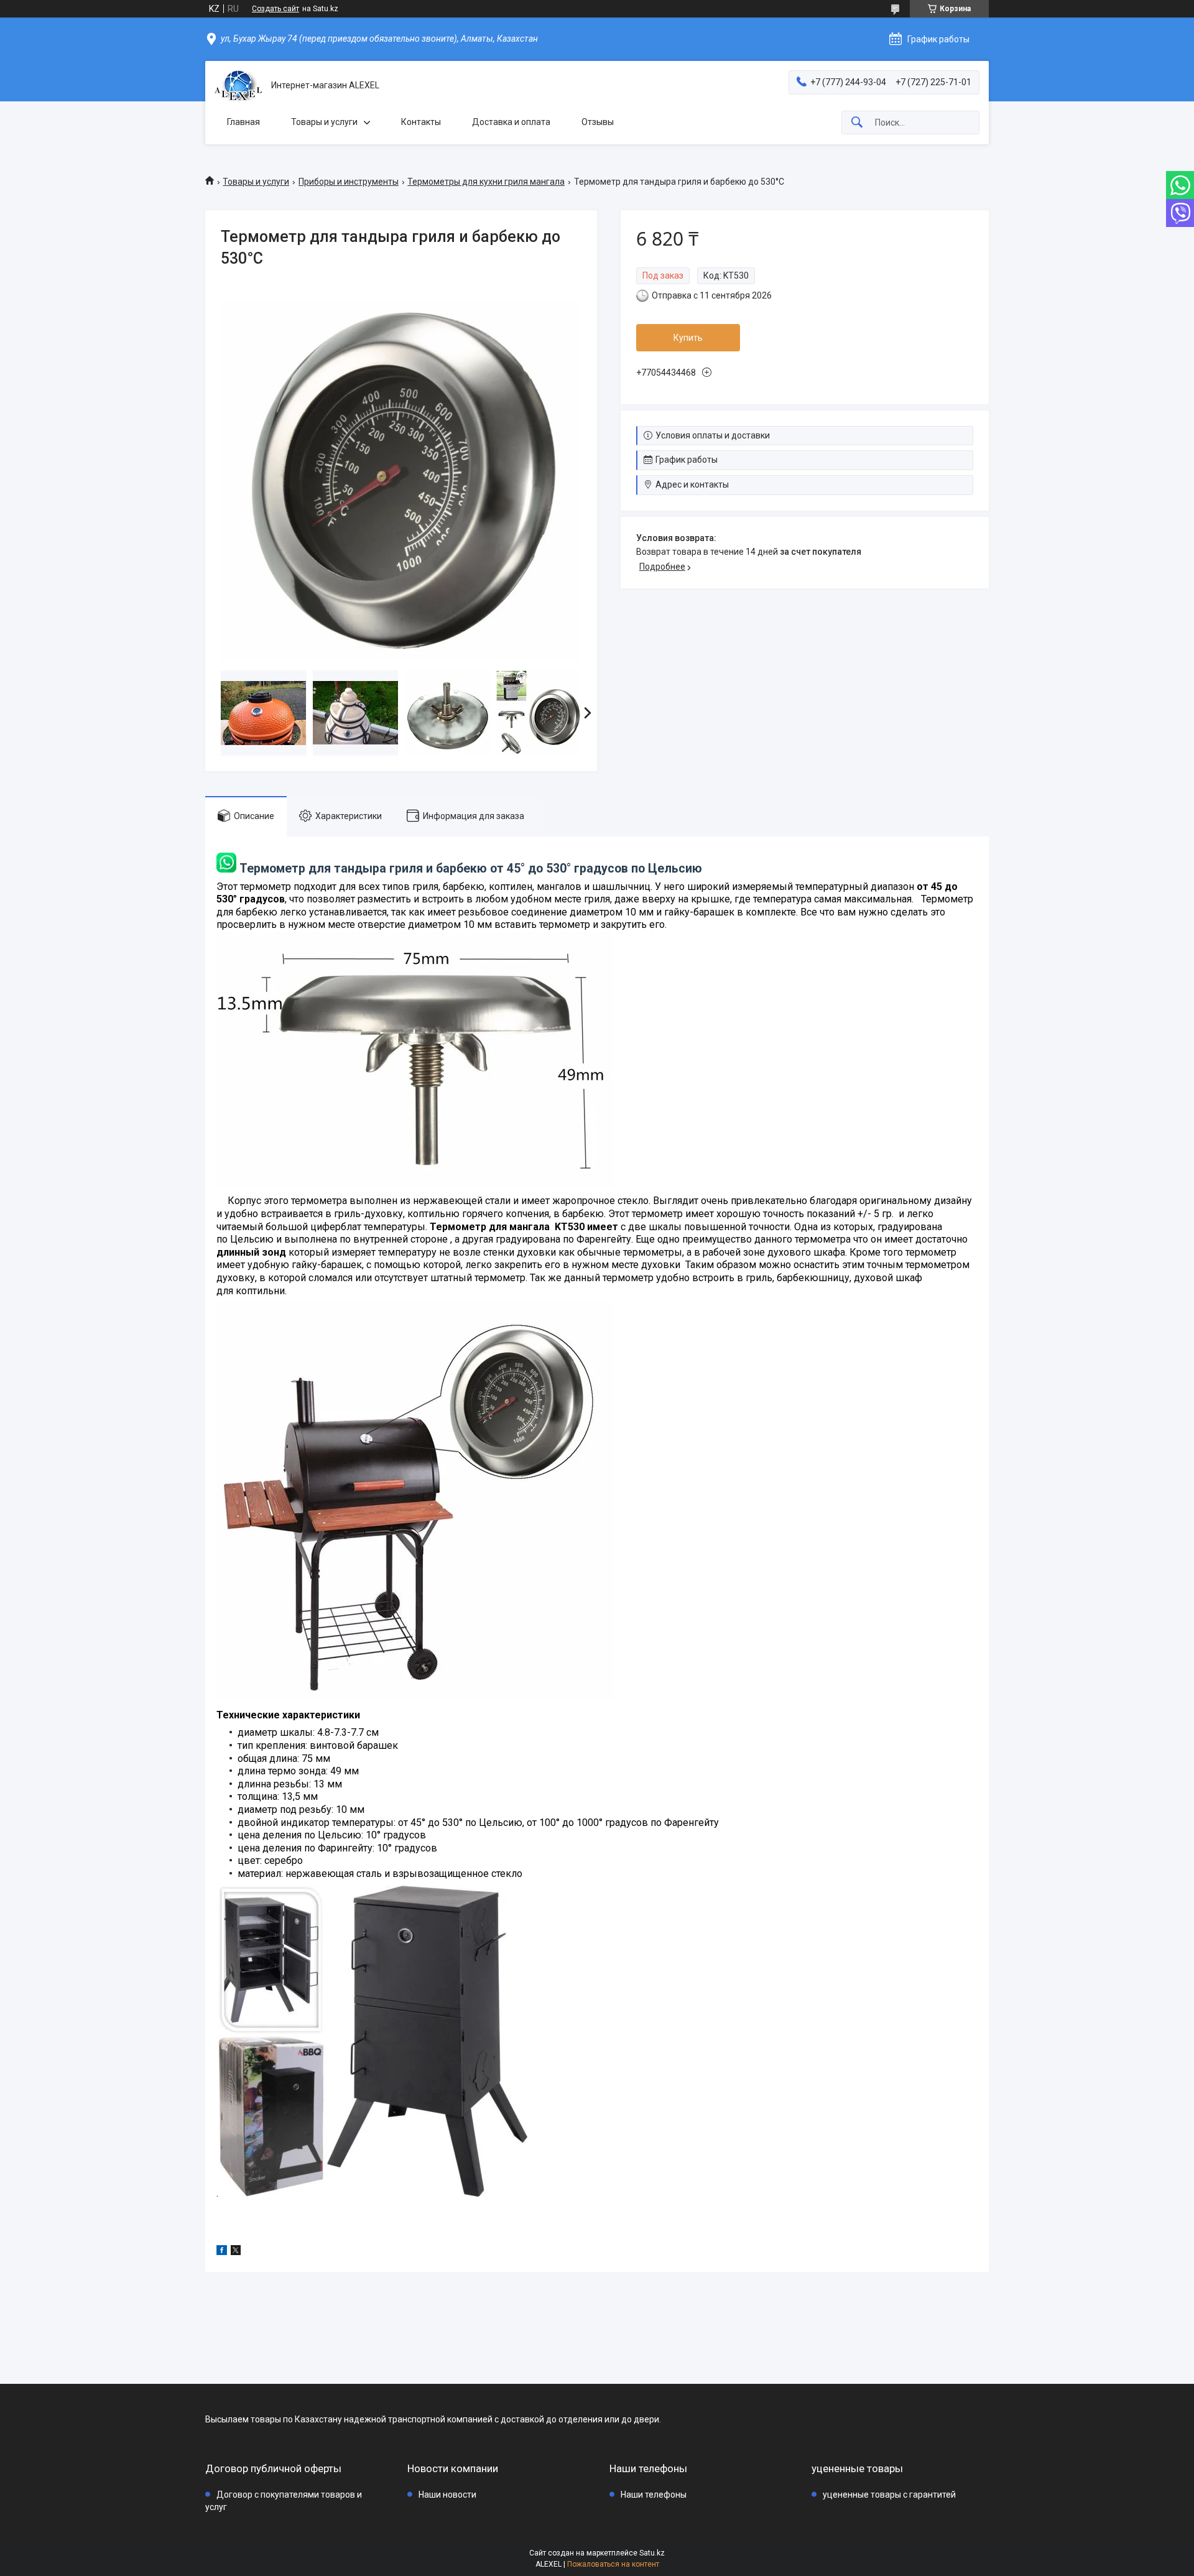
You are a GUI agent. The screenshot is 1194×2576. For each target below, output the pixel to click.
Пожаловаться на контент (613, 2564)
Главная (243, 122)
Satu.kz (652, 2553)
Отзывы (598, 122)
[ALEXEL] (238, 86)
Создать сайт (275, 9)
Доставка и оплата (511, 122)
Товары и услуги (324, 122)
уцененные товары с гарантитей (889, 2495)
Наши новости (447, 2495)
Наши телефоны (654, 2495)
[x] (236, 2252)
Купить (688, 338)
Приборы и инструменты (349, 182)
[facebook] (222, 2252)
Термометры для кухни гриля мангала (486, 182)
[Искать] (857, 123)
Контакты (421, 122)
